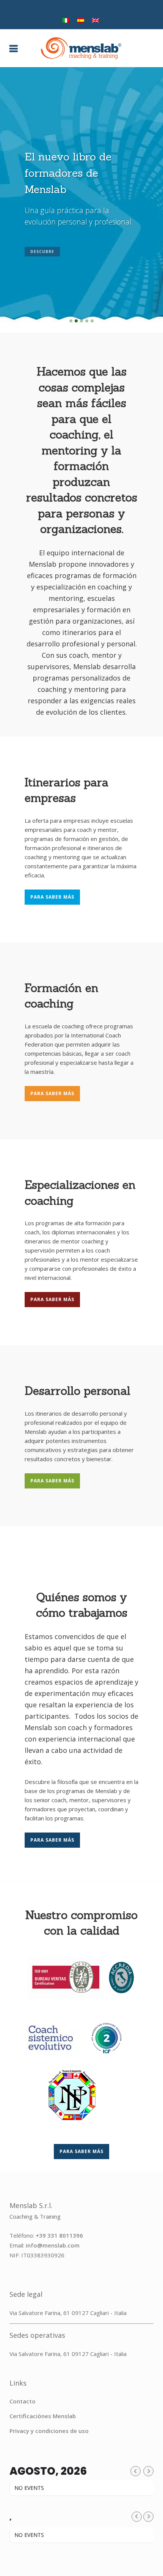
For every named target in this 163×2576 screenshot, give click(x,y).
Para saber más (52, 897)
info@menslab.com (53, 2245)
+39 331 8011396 (59, 2235)
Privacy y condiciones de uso (49, 2431)
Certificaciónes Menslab (43, 2416)
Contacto (23, 2401)
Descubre (42, 247)
